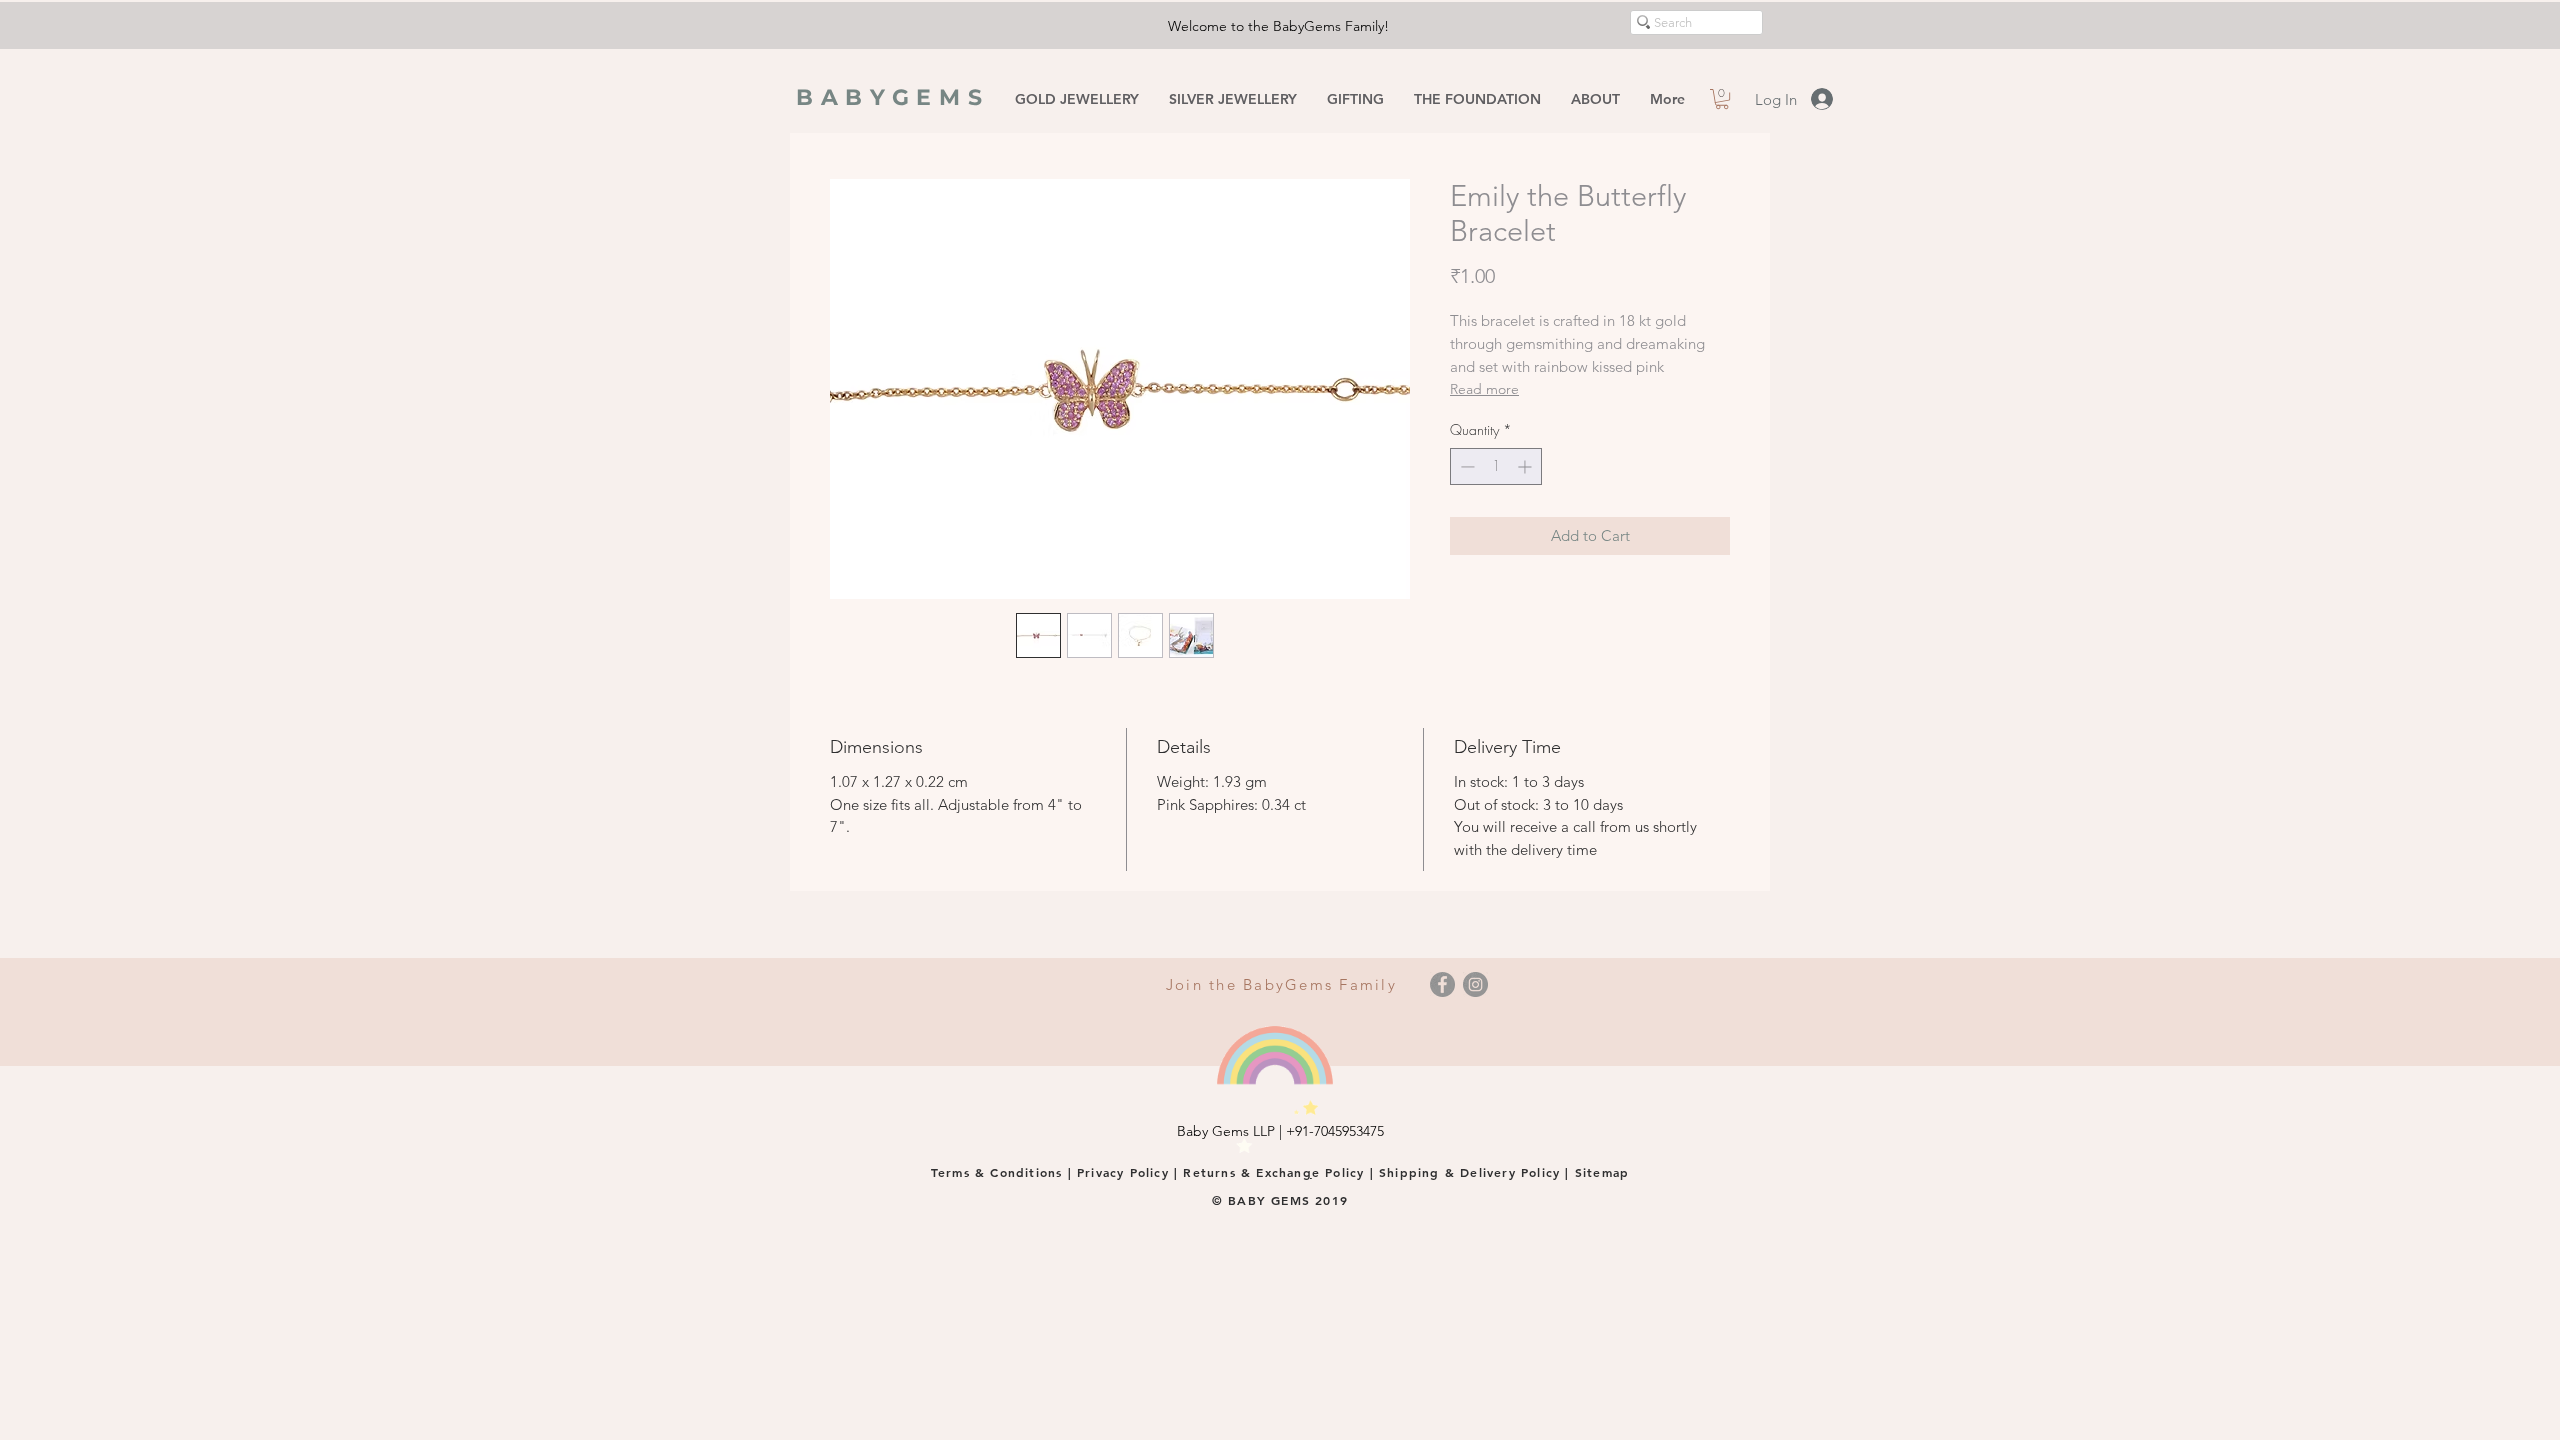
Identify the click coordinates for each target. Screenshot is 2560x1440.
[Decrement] (1465, 466)
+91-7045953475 (1335, 1131)
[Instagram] (1475, 984)
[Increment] (1526, 466)
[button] (1722, 99)
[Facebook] (1442, 984)
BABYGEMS (893, 97)
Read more (1484, 389)
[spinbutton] (1496, 466)
